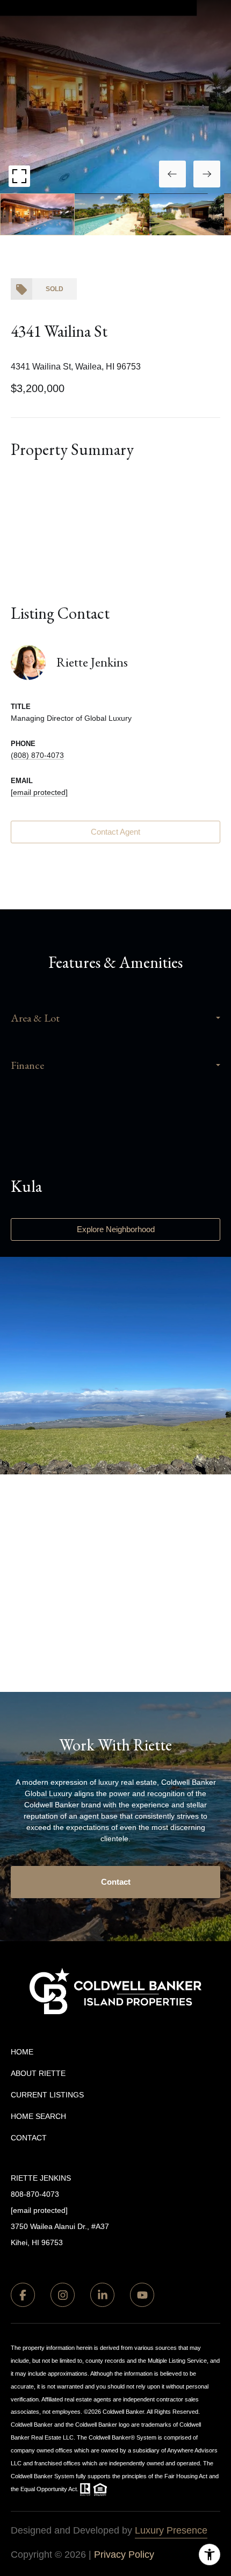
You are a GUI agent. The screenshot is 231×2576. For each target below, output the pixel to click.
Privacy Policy (124, 2555)
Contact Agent (115, 832)
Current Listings (47, 2095)
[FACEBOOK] (23, 2295)
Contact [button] (116, 1882)
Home (22, 2052)
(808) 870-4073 (37, 755)
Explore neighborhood (115, 1229)
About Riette (38, 2073)
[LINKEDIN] (102, 2295)
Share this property (115, 499)
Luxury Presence (171, 2530)
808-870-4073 (35, 2194)
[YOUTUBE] (142, 2295)
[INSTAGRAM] (63, 2295)
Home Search (38, 2116)
